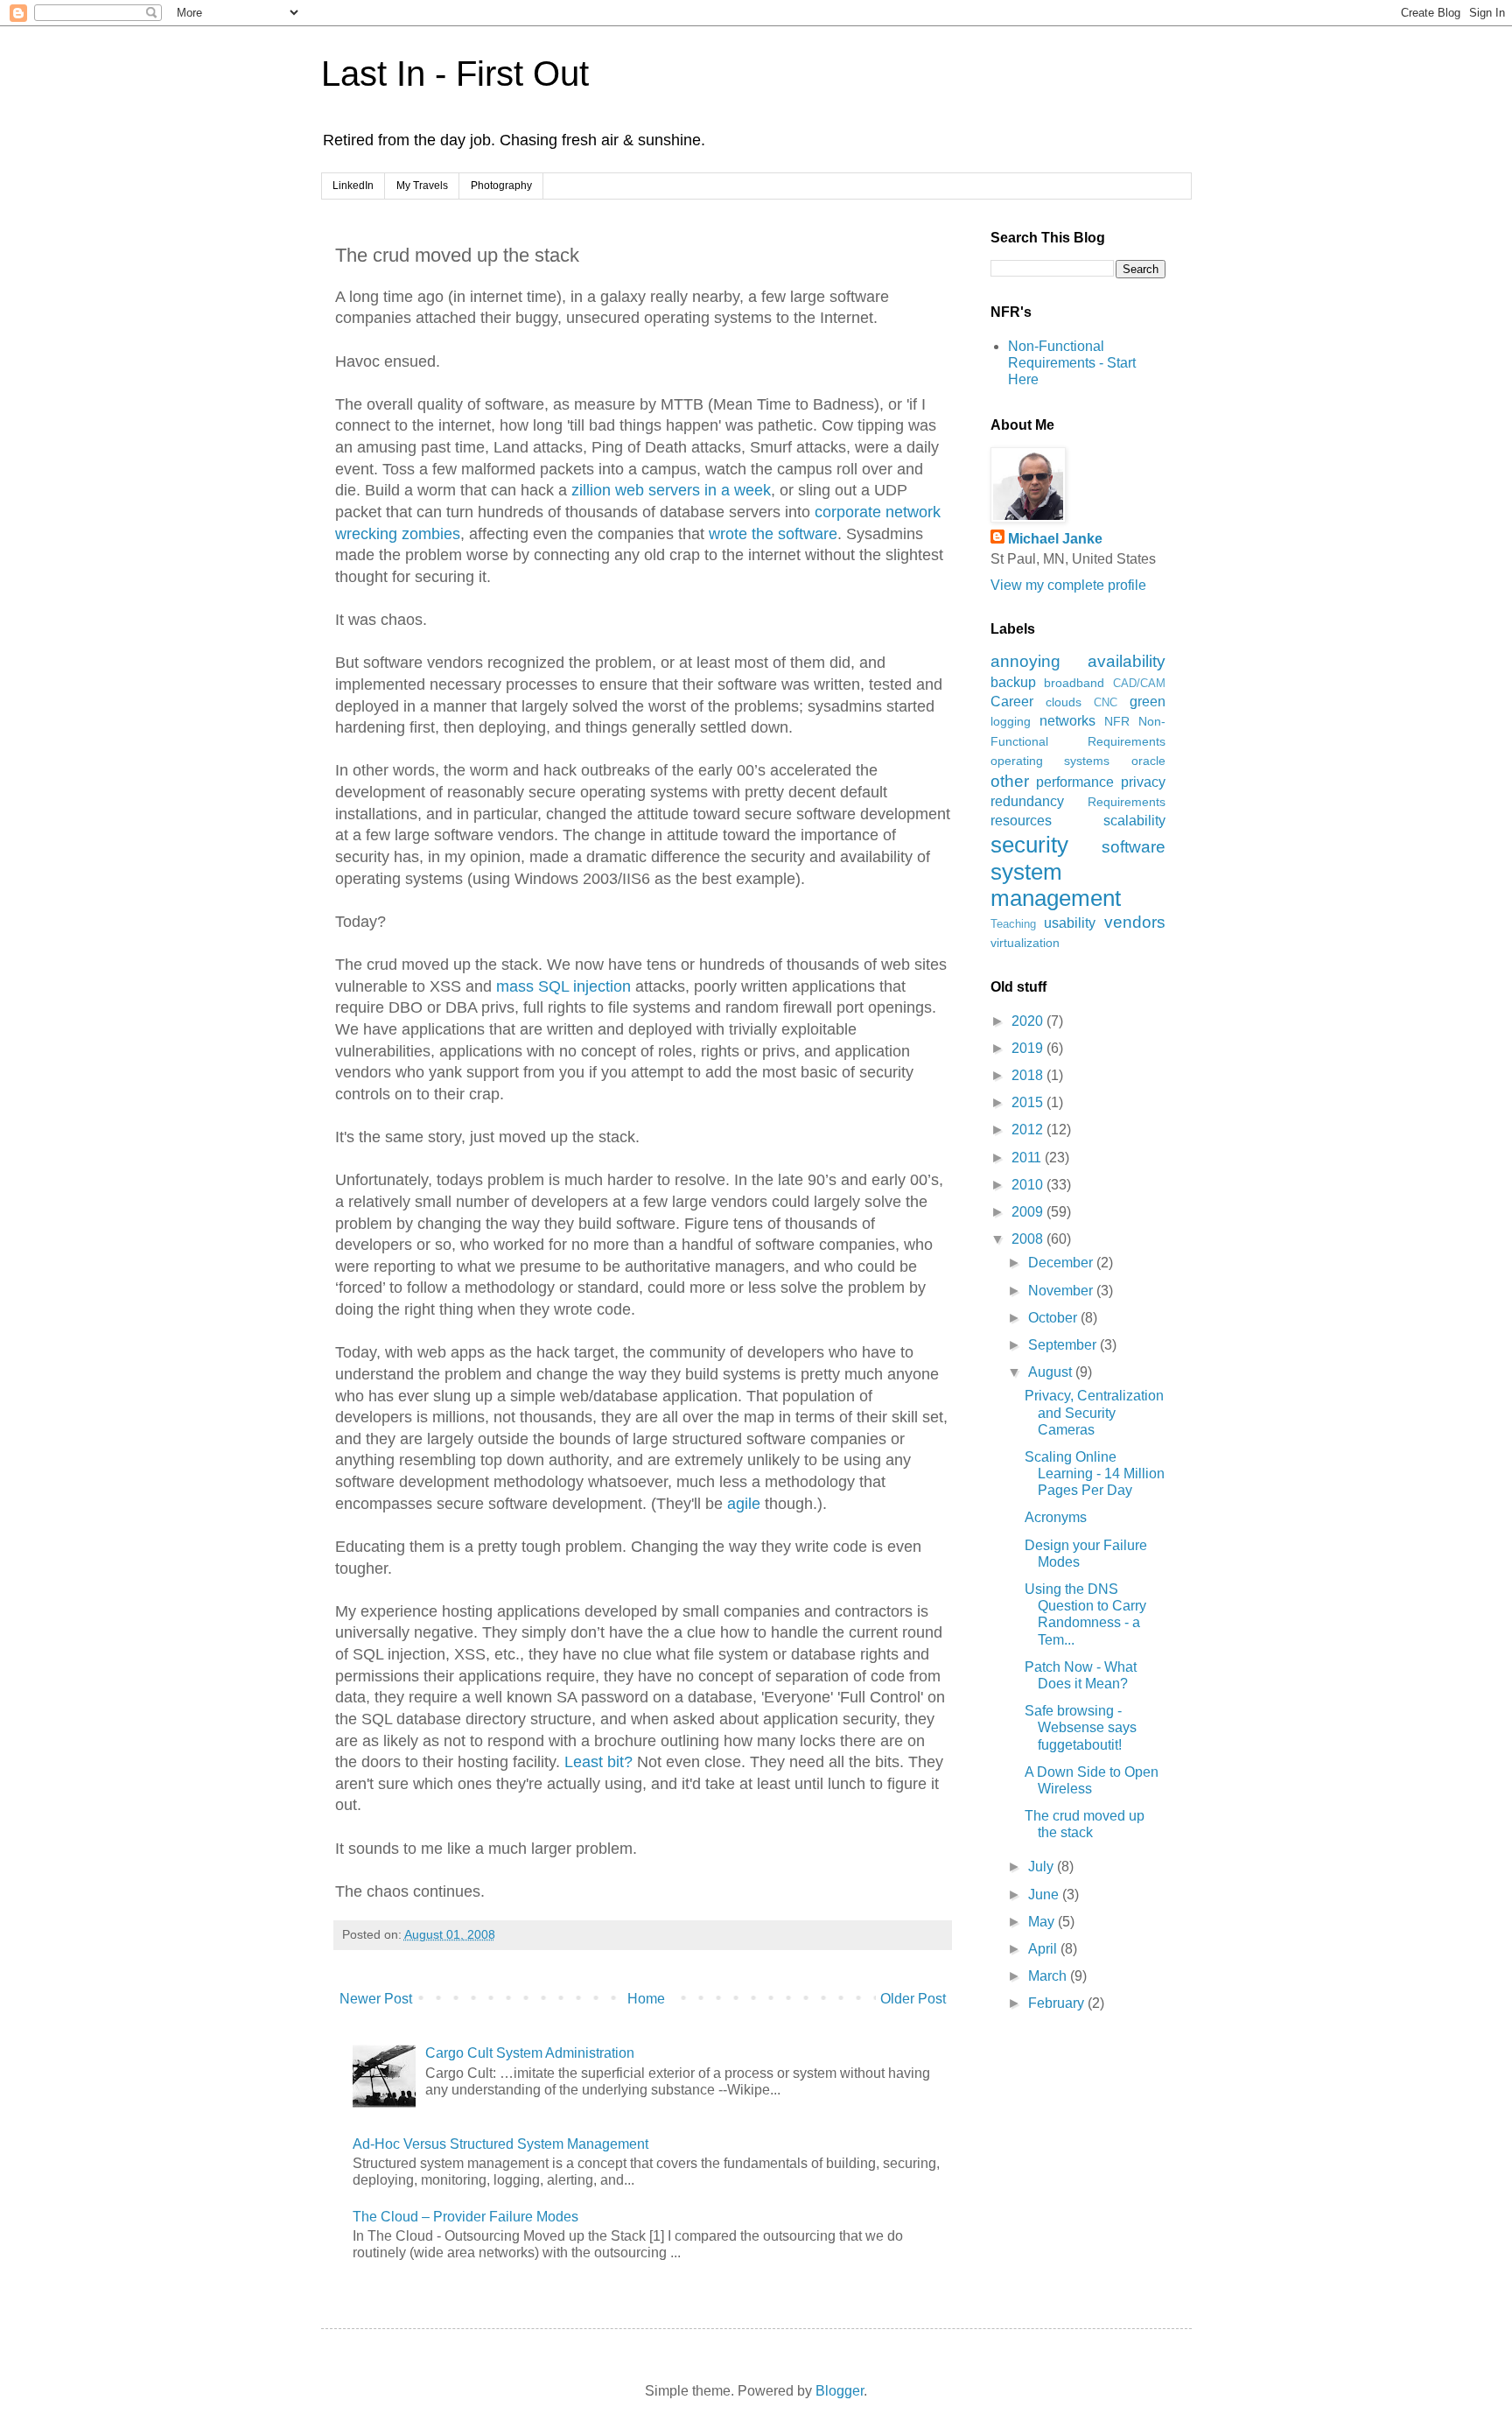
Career (1012, 702)
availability (1127, 661)
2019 (1029, 1048)
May (1043, 1922)
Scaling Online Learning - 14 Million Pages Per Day (1095, 1474)
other (1010, 781)
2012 (1029, 1130)
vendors (1135, 922)
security (1029, 845)
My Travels (422, 186)
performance (1075, 782)
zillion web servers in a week (669, 490)
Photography (501, 186)
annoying (1025, 661)
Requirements (1127, 802)
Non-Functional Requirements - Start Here (1072, 363)
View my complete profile (1068, 585)
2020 (1029, 1021)
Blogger (840, 2391)
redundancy (1027, 801)
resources (1021, 821)
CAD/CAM (1139, 683)
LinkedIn (353, 186)
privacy (1143, 782)
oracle (1148, 761)
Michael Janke (1055, 539)
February (1058, 2003)
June (1045, 1895)
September (1064, 1345)
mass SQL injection (563, 986)
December (1062, 1263)
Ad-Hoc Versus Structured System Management (500, 2144)
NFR (1117, 721)
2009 (1029, 1212)
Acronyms (1056, 1517)
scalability (1134, 821)
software (1134, 847)
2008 (1029, 1239)
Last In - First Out (455, 74)
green (1148, 702)
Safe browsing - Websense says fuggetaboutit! (1081, 1727)
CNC (1106, 702)
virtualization (1025, 943)
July (1043, 1867)
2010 (1029, 1185)
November (1062, 1291)
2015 (1029, 1102)
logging (1011, 721)
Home (646, 1999)
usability (1070, 923)
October (1054, 1318)
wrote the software (773, 534)
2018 (1029, 1075)
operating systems (1050, 761)
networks (1067, 721)
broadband (1074, 683)
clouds (1064, 702)
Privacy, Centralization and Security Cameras (1094, 1412)
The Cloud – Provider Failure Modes (465, 2217)
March (1049, 1976)
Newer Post (376, 1999)
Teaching (1013, 924)
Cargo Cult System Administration (530, 2053)
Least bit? (598, 1762)
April (1044, 1949)
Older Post (913, 1999)
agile (744, 1504)
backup (1013, 682)
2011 (1028, 1158)
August (1052, 1372)
